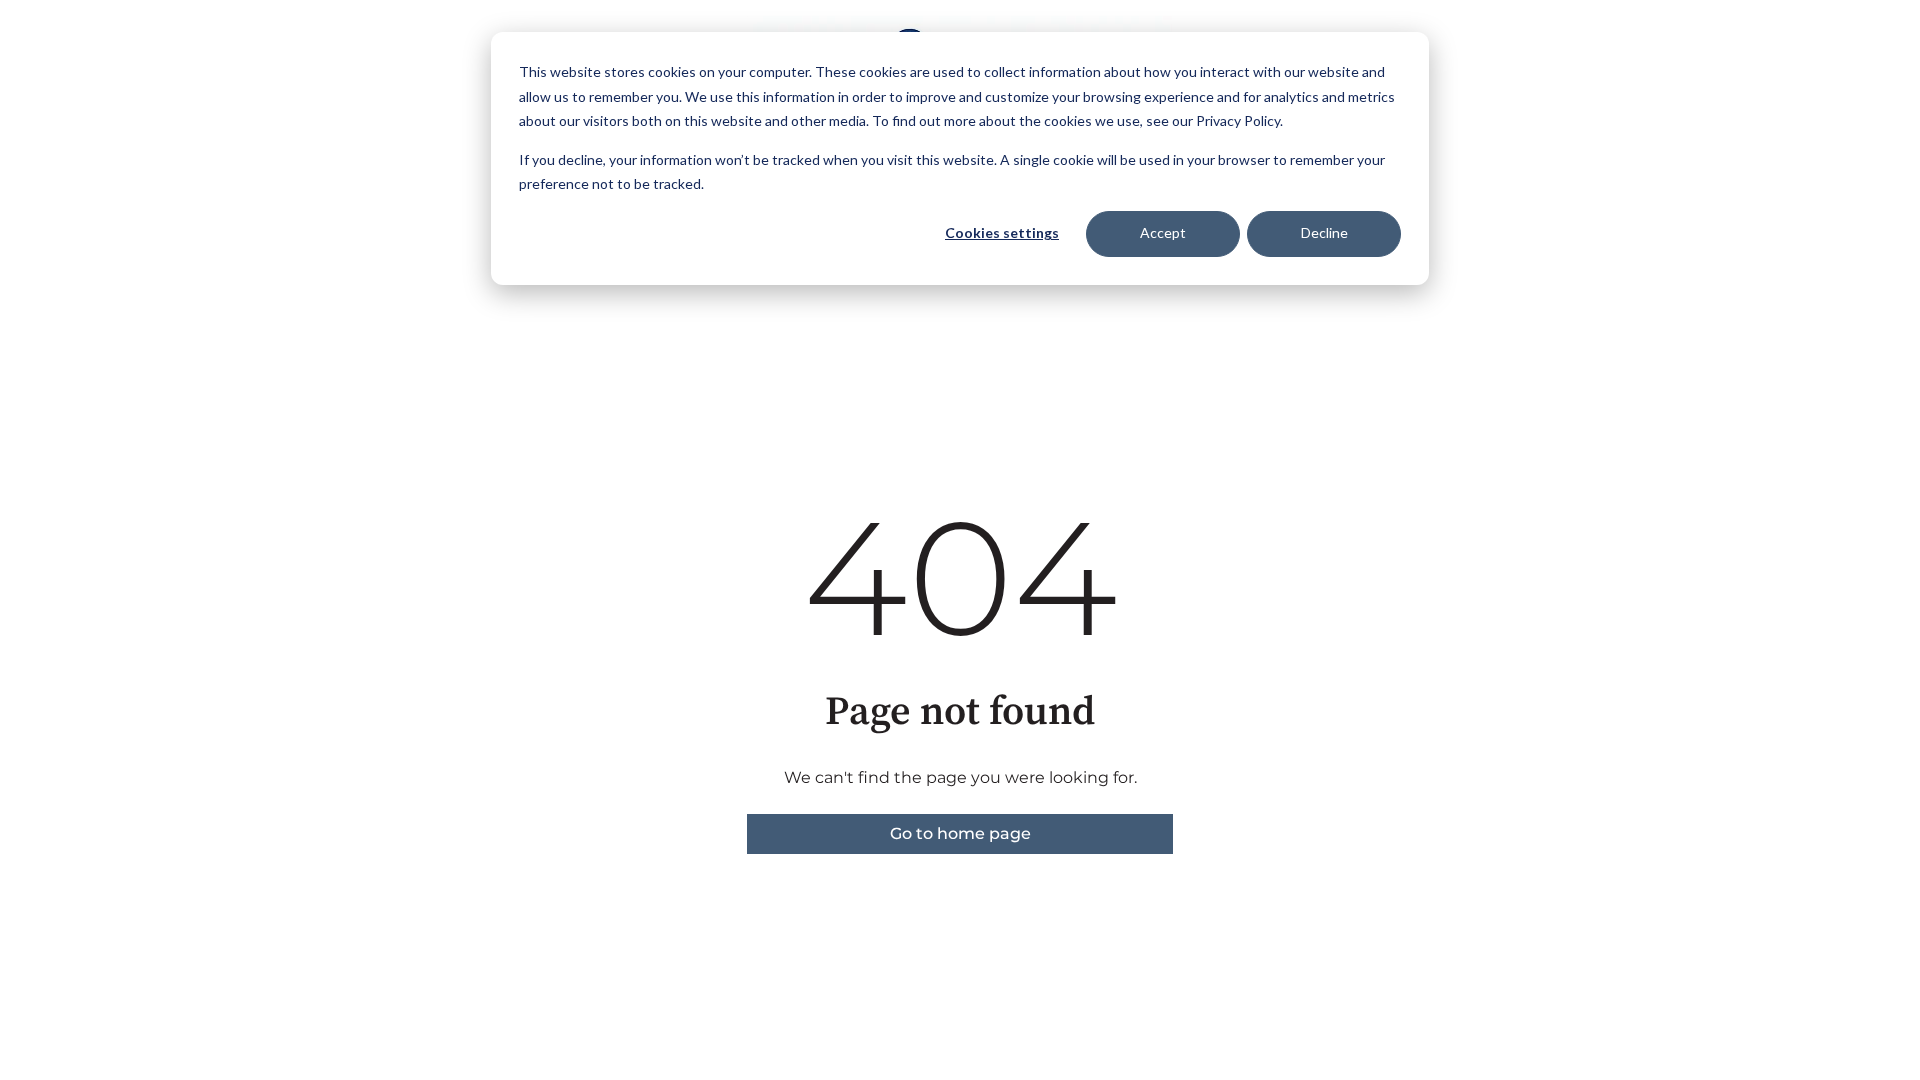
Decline (1324, 232)
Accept (1163, 232)
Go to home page (960, 833)
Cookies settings (1002, 232)
